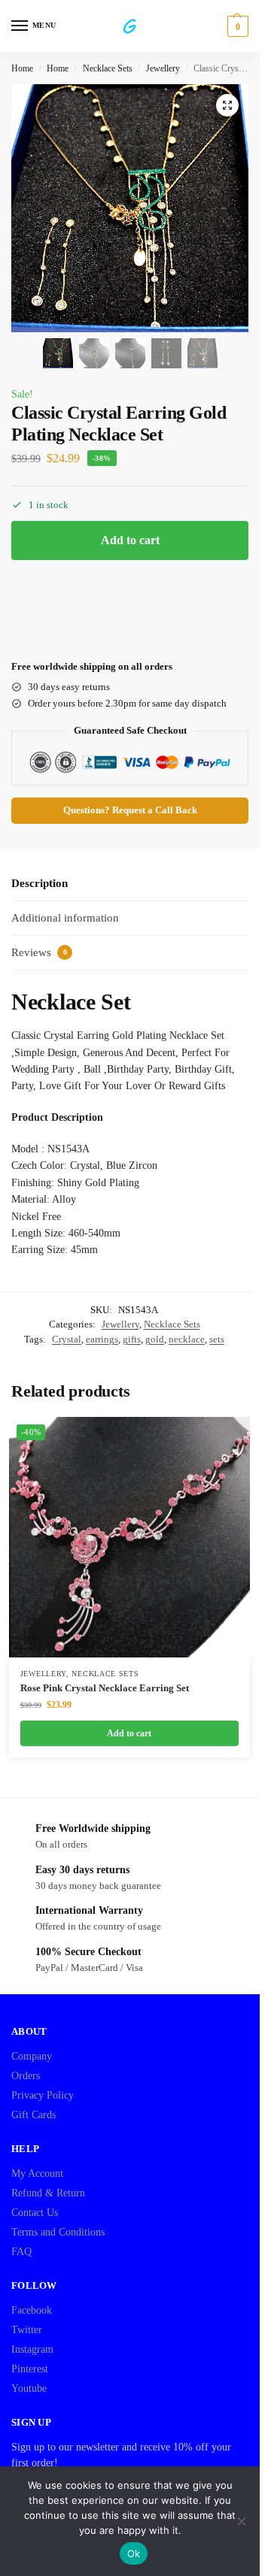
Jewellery (163, 68)
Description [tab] (40, 883)
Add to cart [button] (129, 1733)
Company (32, 2056)
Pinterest (30, 2369)
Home (22, 68)
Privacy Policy (43, 2095)
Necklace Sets (108, 68)
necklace (187, 1339)
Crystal (67, 1339)
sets (217, 1339)
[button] (236, 26)
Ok (134, 2553)
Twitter (27, 2330)
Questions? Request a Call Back (130, 810)
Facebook (32, 2310)
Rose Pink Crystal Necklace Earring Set (105, 1688)
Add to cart (130, 540)
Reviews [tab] (39, 952)
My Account (37, 2173)
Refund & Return (48, 2193)
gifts (132, 1339)
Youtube (29, 2388)
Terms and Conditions (58, 2232)
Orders (26, 2076)
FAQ (21, 2252)
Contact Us (35, 2213)
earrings (102, 1339)
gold (155, 1339)
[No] (241, 2521)
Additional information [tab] (65, 918)
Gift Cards (33, 2115)
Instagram (32, 2349)
